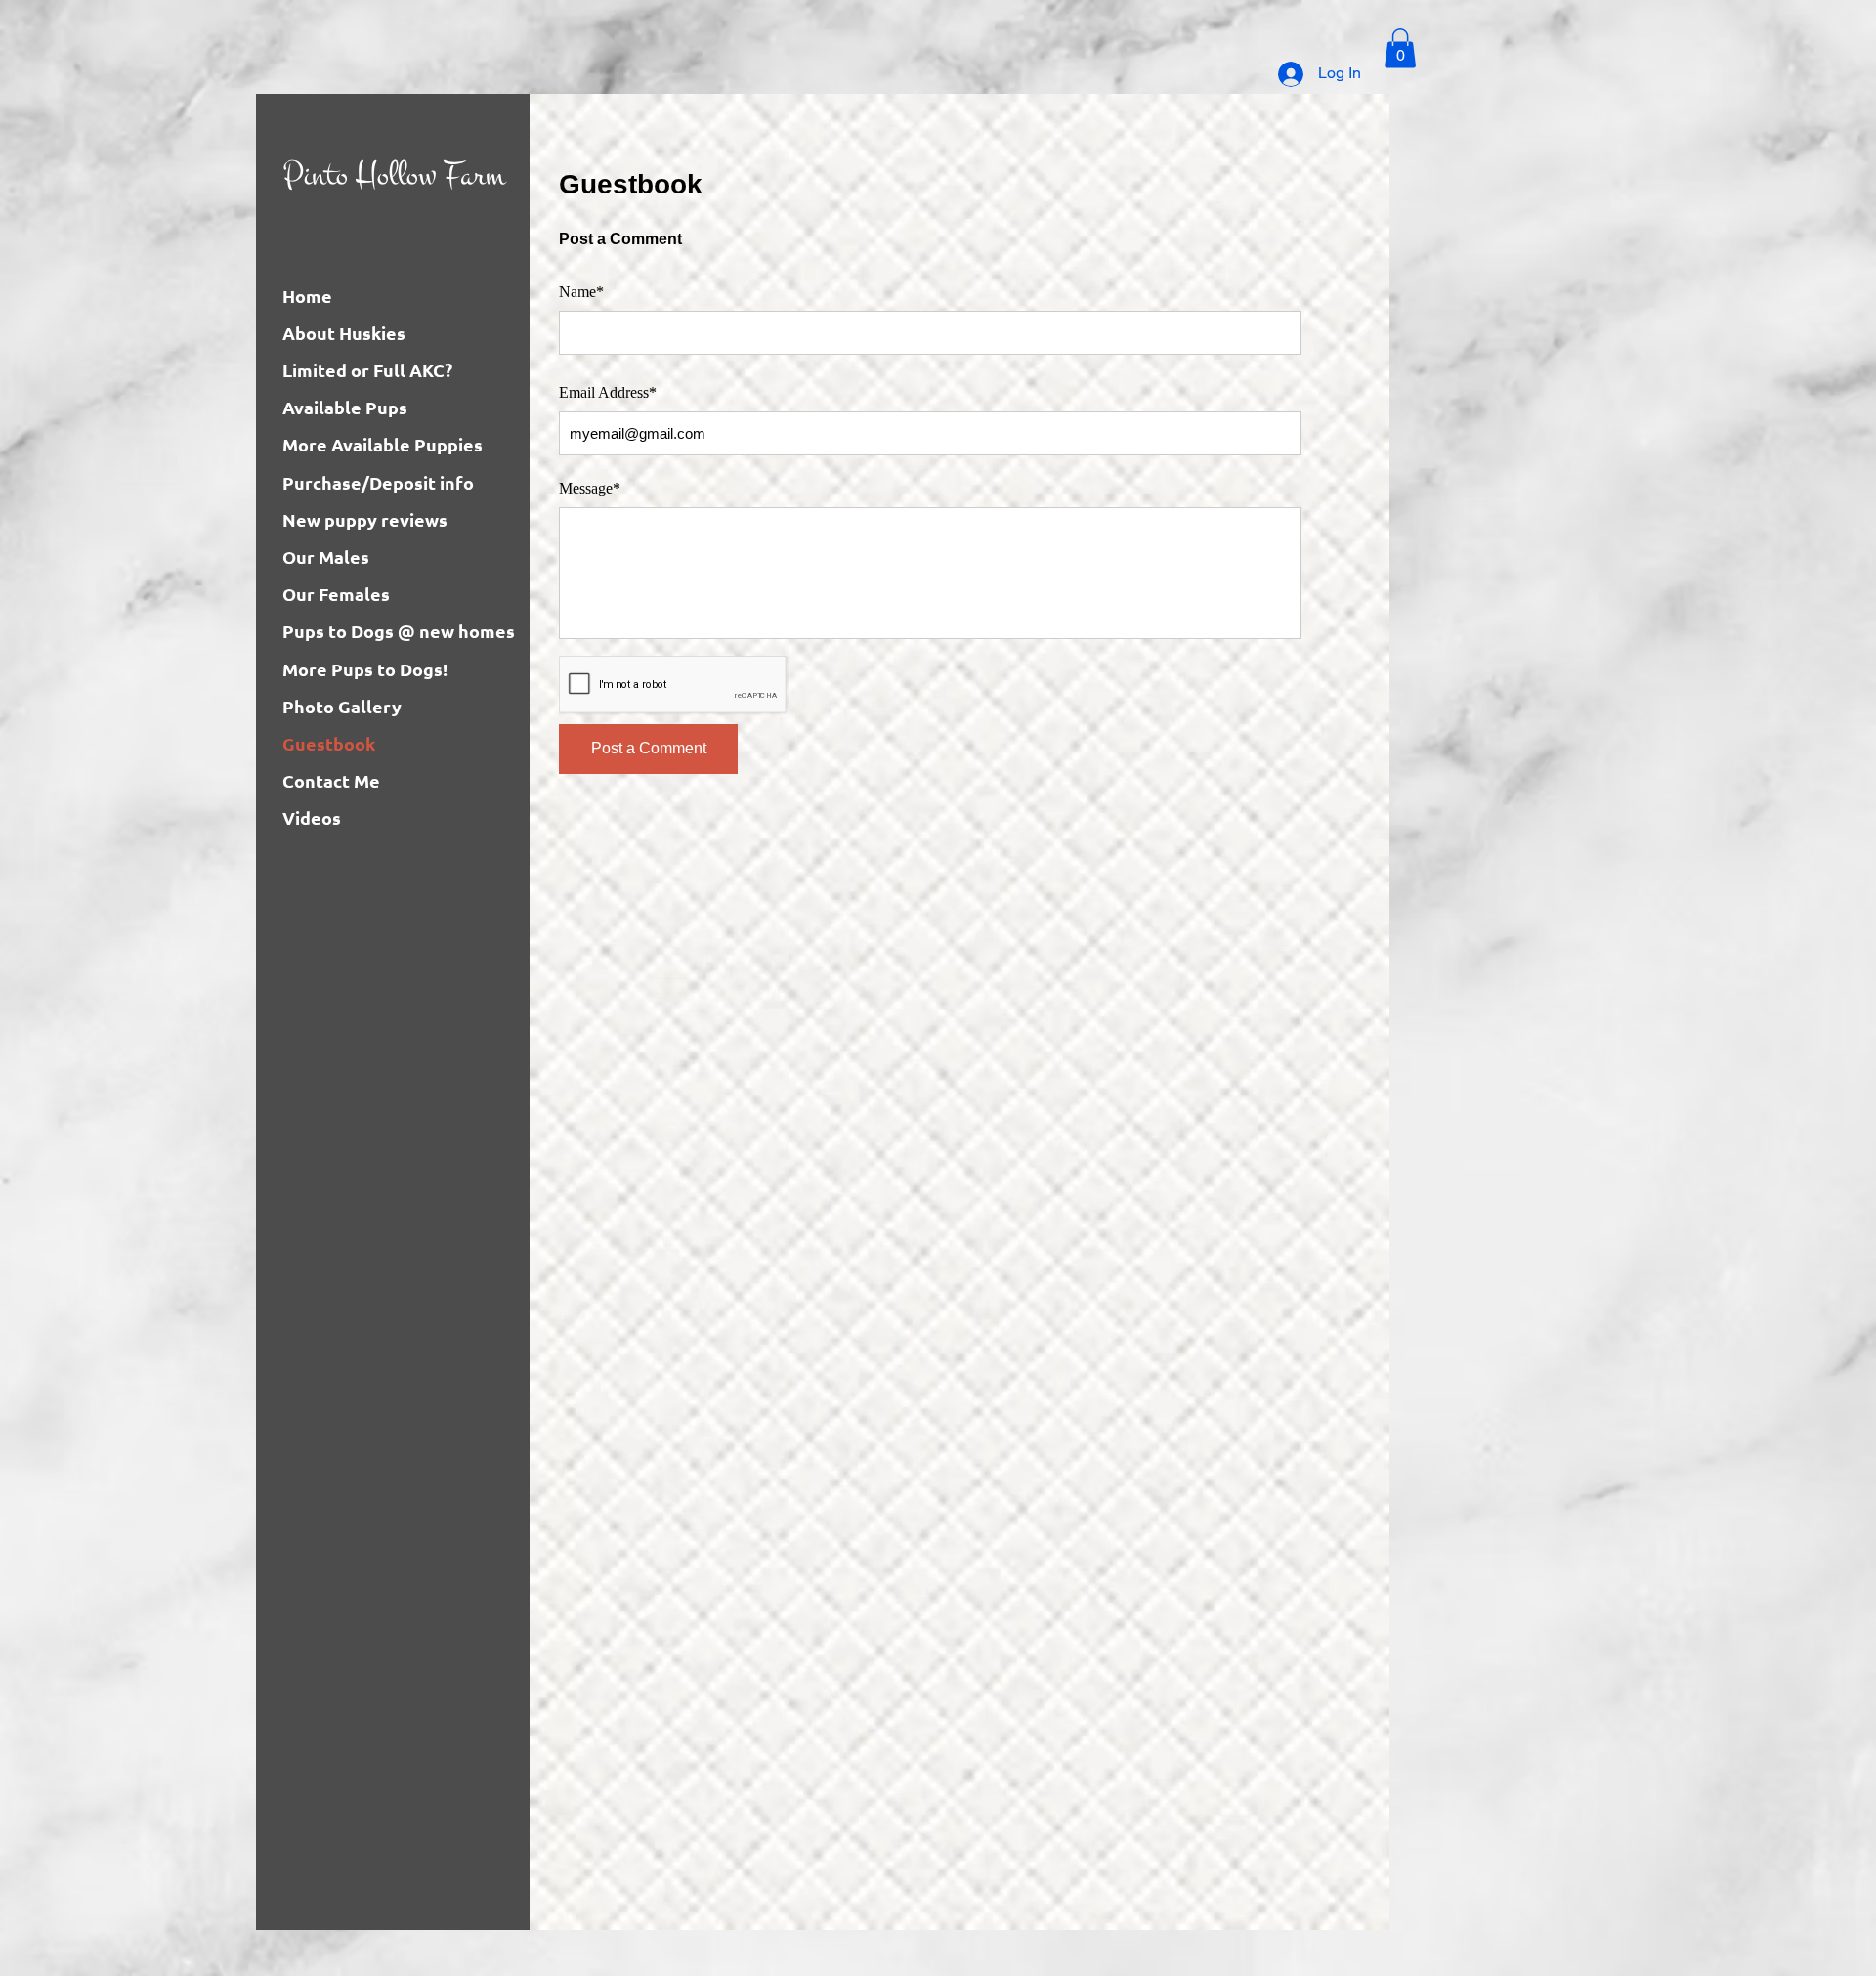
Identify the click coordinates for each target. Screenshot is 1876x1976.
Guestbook (329, 743)
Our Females (336, 594)
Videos (312, 817)
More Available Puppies (383, 444)
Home (307, 296)
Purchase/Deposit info (378, 482)
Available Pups (345, 407)
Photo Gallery (342, 706)
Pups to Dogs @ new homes (399, 631)
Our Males (326, 557)
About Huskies (344, 333)
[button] (1400, 48)
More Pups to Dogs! (365, 669)
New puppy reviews (365, 519)
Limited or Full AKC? (367, 370)
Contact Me (331, 780)
